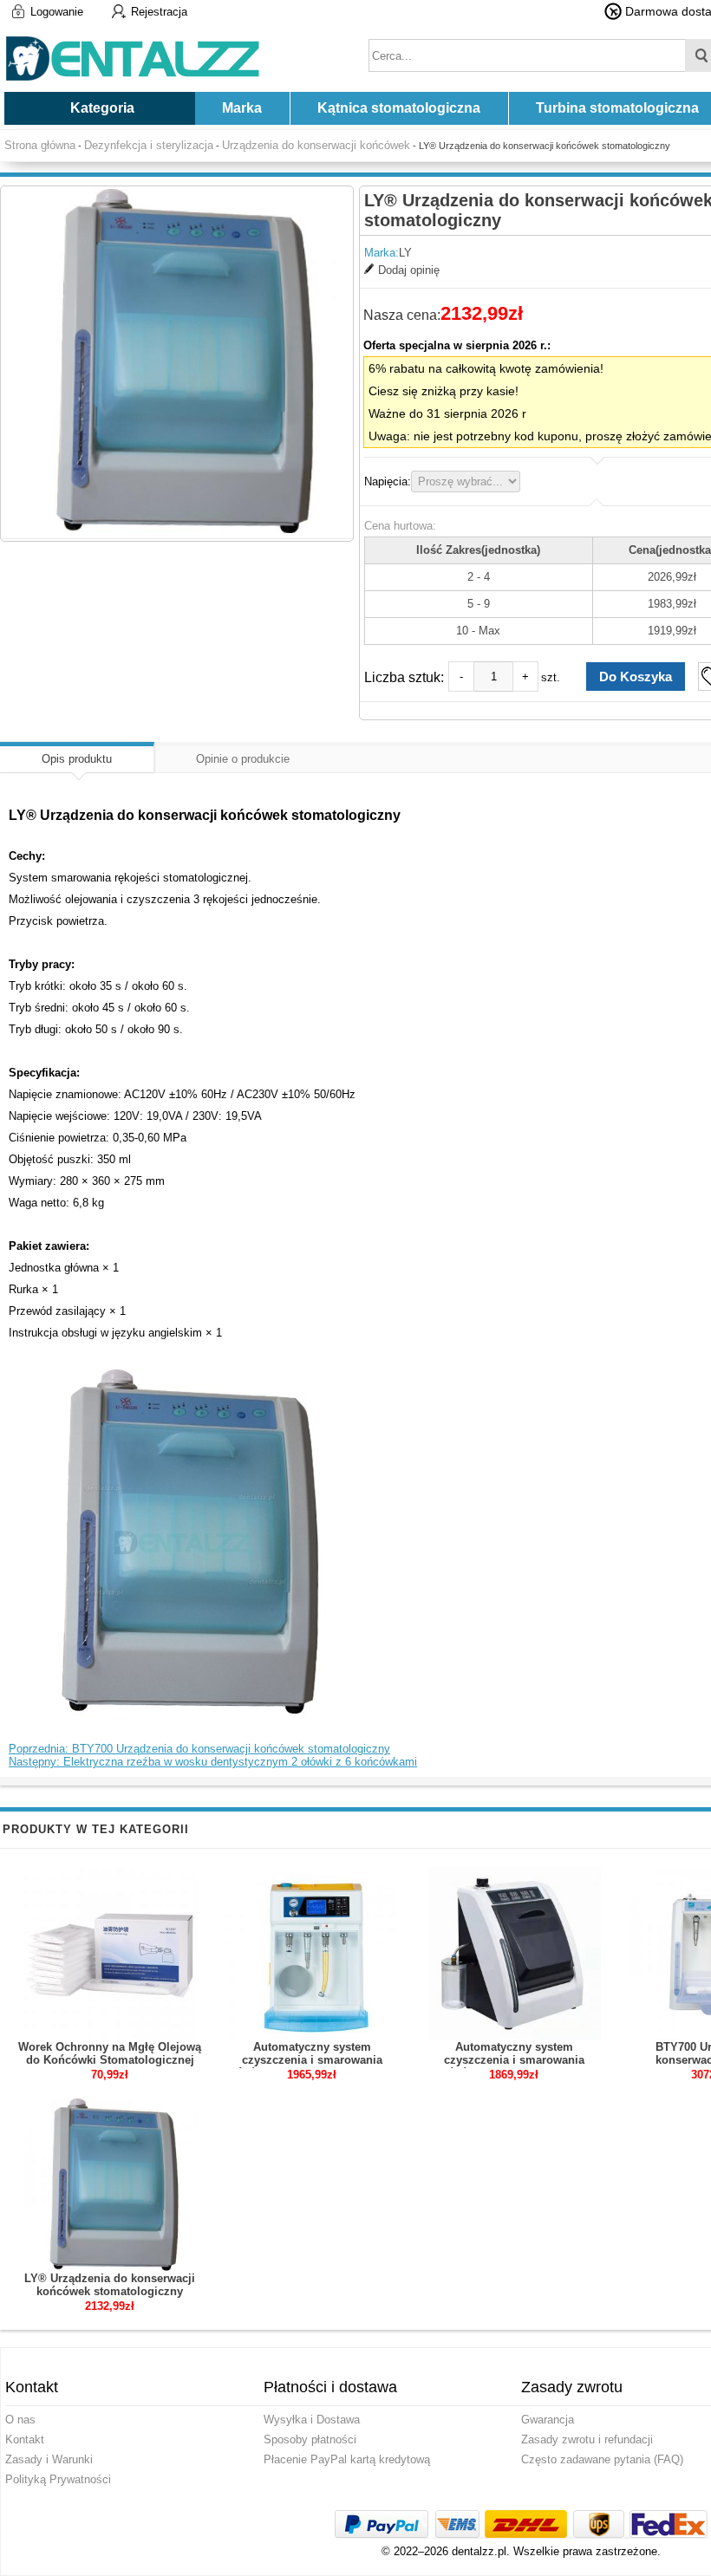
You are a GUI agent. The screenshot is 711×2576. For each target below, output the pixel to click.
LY (405, 253)
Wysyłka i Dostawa (312, 2420)
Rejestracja (159, 12)
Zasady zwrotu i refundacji (587, 2439)
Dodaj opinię (409, 270)
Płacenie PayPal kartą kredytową (347, 2459)
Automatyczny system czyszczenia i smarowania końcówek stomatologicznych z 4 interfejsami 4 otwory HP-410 (312, 2066)
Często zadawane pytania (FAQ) (602, 2459)
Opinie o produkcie (243, 759)
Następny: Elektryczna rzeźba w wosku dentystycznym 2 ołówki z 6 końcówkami (213, 1762)
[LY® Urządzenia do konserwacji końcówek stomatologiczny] (177, 362)
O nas (20, 2420)
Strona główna (40, 145)
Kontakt (25, 2439)
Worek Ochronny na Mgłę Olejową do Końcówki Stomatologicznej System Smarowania (110, 2060)
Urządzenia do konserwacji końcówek (316, 145)
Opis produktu (77, 759)
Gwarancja (548, 2420)
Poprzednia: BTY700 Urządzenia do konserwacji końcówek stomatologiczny (199, 1749)
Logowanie (57, 12)
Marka (242, 108)
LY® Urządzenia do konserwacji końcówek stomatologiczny (110, 2285)
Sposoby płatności (310, 2439)
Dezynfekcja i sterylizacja (149, 145)
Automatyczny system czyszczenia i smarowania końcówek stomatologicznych (514, 2060)
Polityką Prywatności (58, 2479)
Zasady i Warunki (49, 2459)
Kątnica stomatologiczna (399, 108)
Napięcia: (388, 481)
